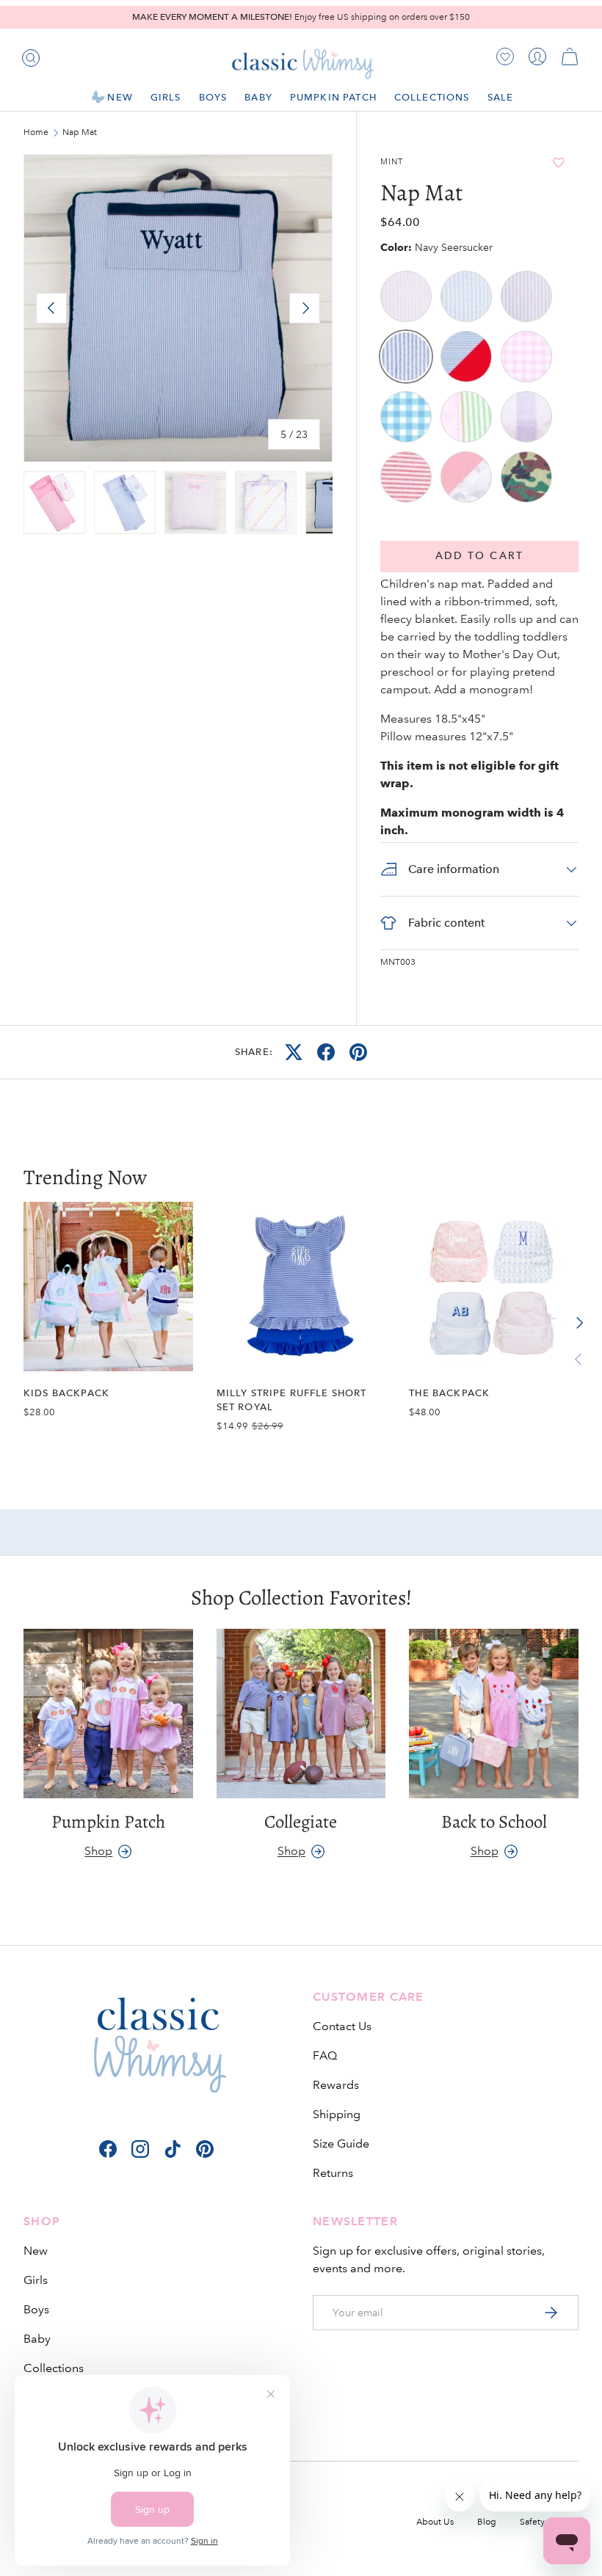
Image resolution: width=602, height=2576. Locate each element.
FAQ (325, 2055)
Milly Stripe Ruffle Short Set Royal (292, 1400)
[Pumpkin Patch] (108, 1714)
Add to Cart (479, 556)
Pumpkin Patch (333, 97)
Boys (36, 2309)
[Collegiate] (301, 1714)
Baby (37, 2339)
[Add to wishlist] (558, 163)
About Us (435, 2522)
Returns (333, 2173)
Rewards (336, 2085)
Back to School (494, 1822)
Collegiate (301, 1822)
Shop (98, 1851)
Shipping (337, 2114)
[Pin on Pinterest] (358, 1052)
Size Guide (341, 2143)
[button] (570, 56)
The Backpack (449, 1393)
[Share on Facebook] (326, 1052)
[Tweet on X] (294, 1052)
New (36, 2251)
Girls (36, 2280)
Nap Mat (80, 133)
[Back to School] (494, 1714)
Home (36, 133)
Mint (392, 162)
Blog (487, 2522)
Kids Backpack (66, 1393)
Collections (54, 2368)
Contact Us (342, 2026)
